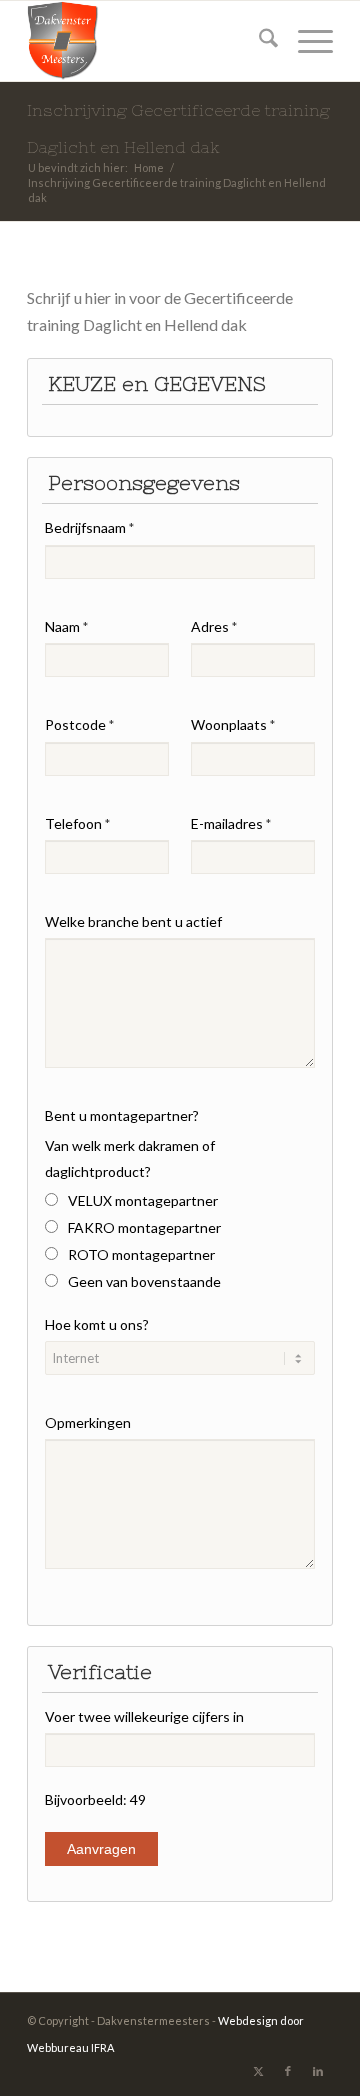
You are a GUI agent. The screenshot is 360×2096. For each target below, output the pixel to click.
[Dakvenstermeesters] (149, 41)
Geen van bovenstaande (144, 1281)
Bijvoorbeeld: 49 (95, 1799)
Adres (214, 626)
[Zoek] (258, 41)
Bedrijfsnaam (89, 527)
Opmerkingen (88, 1422)
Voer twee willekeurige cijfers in (144, 1716)
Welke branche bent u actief (133, 921)
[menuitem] (258, 41)
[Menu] (305, 41)
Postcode (79, 724)
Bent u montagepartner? (122, 1115)
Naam (66, 626)
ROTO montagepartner (141, 1254)
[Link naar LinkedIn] (318, 2071)
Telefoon (77, 823)
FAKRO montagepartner (144, 1227)
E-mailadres (231, 823)
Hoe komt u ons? (97, 1324)
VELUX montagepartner (143, 1200)
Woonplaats (233, 724)
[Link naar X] (258, 2071)
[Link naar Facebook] (288, 2071)
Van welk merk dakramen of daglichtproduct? (130, 1158)
